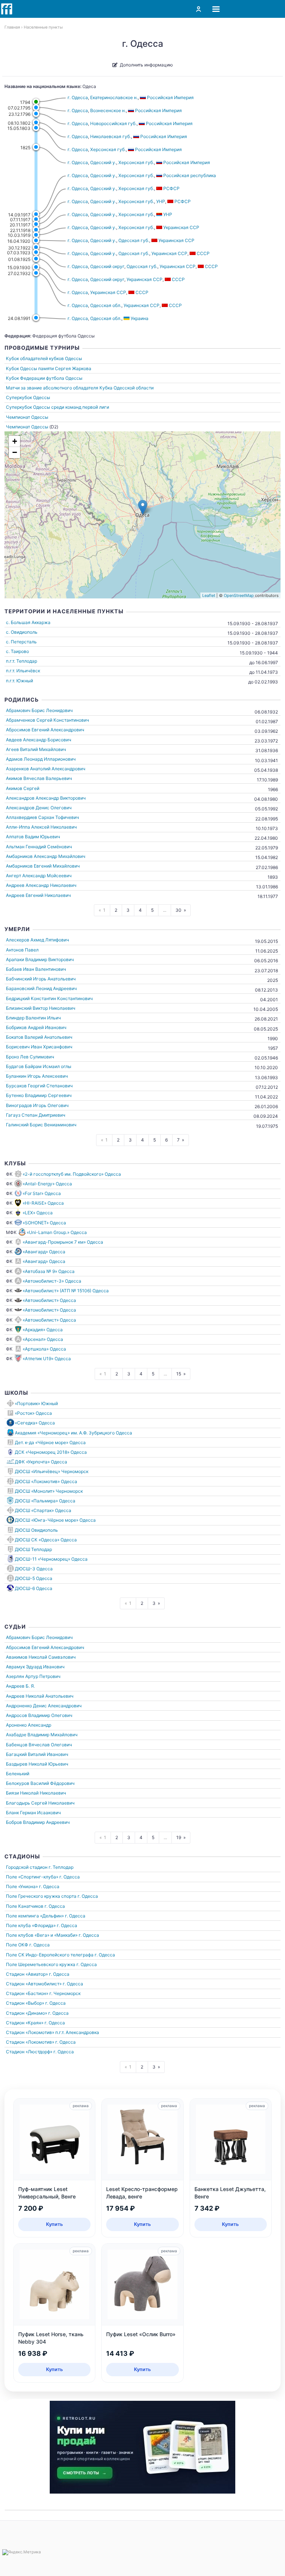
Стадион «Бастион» (27, 1993)
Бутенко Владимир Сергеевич (39, 1095)
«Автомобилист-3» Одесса (52, 1281)
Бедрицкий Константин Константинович (49, 998)
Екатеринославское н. (114, 97)
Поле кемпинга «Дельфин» (35, 1916)
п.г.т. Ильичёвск (23, 671)
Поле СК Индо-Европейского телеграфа (50, 1955)
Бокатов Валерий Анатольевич (39, 1037)
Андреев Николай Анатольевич (40, 1696)
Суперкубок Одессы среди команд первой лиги (58, 407)
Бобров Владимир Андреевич (38, 1822)
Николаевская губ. (111, 136)
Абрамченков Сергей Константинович (47, 720)
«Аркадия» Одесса (43, 1330)
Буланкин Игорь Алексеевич (37, 1076)
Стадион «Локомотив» (30, 2032)
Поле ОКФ (17, 1945)
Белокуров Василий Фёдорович (40, 1783)
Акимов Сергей (23, 788)
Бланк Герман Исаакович (33, 1813)
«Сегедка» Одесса (35, 1423)
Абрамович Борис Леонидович (39, 710)
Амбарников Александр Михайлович (46, 856)
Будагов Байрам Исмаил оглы (39, 1066)
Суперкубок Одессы (28, 397)
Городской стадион (27, 1867)
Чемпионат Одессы (27, 417)
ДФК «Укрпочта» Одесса (41, 1462)
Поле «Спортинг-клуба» (32, 1877)
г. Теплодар (61, 1867)
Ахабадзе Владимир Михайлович (42, 1735)
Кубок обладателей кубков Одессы (44, 358)
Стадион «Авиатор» (27, 1974)
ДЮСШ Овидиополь (36, 1530)
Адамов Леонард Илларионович (41, 759)
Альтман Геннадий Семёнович (39, 847)
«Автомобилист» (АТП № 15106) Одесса (66, 1291)
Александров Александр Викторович (46, 798)
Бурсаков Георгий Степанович (39, 1086)
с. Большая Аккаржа (28, 622)
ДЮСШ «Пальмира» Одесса (45, 1501)
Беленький (18, 1774)
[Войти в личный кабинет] (199, 9)
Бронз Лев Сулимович (30, 1057)
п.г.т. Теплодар (22, 661)
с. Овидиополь (22, 632)
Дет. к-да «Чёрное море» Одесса (50, 1442)
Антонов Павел (22, 950)
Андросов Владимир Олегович (39, 1715)
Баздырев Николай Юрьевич (37, 1764)
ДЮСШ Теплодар (33, 1549)
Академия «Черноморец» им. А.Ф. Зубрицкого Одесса (73, 1433)
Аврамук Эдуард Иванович (35, 1667)
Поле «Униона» (22, 1886)
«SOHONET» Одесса (44, 1223)
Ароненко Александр (29, 1725)
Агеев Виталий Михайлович (36, 749)
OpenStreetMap (239, 595)
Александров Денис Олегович (39, 808)
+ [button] (15, 441)
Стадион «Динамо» (27, 2013)
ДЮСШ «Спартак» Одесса (43, 1510)
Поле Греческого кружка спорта (41, 1896)
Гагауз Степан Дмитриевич (36, 1115)
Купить (55, 2224)
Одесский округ (107, 266)
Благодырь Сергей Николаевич (40, 1803)
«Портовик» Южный (36, 1403)
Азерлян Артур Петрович (33, 1676)
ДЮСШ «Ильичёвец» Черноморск (52, 1471)
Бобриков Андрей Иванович (36, 1027)
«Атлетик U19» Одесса (47, 1359)
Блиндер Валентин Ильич (33, 1018)
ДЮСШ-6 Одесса (34, 1588)
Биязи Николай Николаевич (36, 1793)
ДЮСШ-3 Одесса (34, 1569)
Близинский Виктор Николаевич (41, 1008)
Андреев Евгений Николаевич (38, 895)
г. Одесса (78, 97)
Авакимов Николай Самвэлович (41, 1657)
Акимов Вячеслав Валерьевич (39, 778)
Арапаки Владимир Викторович (40, 959)
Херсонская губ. (108, 149)
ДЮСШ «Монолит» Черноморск (49, 1491)
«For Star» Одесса (42, 1193)
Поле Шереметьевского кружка (41, 1964)
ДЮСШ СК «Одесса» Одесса (46, 1540)
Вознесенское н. (108, 110)
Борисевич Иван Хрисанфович (39, 1047)
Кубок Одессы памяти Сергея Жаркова (49, 368)
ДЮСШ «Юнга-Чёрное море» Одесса (55, 1520)
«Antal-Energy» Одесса (47, 1184)
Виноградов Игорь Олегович (37, 1105)
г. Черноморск (65, 1993)
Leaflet (209, 595)
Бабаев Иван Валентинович (36, 969)
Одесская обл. (106, 305)
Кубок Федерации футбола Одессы (44, 378)
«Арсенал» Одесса (43, 1339)
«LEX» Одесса (38, 1213)
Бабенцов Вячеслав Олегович (39, 1745)
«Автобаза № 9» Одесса (49, 1271)
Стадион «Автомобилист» (34, 1984)
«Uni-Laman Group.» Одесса (57, 1232)
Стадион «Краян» (25, 2023)
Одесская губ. (134, 240)
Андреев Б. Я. (20, 1686)
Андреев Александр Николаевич (41, 885)
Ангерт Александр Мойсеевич (39, 876)
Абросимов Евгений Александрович (45, 730)
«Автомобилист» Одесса (49, 1300)
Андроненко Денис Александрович (44, 1706)
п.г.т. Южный (19, 681)
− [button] (15, 452)
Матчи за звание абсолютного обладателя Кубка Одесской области (80, 388)
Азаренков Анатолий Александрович (46, 769)
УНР (161, 201)
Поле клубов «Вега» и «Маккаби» (42, 1935)
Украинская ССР (169, 253)
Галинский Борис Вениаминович (41, 1125)
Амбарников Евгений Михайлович (43, 866)
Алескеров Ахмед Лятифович (37, 940)
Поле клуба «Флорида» (31, 1925)
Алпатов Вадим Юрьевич (33, 837)
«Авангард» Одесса (44, 1252)
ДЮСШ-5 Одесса (34, 1578)
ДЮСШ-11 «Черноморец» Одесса (51, 1559)
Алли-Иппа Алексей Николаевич (41, 827)
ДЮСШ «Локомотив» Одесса (46, 1481)
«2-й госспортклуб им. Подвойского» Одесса (72, 1174)
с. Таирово (17, 651)
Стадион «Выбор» (25, 2003)
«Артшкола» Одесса (44, 1349)
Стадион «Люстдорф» (29, 2052)
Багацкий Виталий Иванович (37, 1754)
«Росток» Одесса (33, 1413)
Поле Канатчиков (25, 1906)
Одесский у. (103, 162)
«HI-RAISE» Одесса (43, 1203)
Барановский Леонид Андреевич (41, 988)
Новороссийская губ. (113, 123)
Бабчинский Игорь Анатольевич (41, 979)
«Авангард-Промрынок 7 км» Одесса (63, 1242)
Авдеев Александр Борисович (39, 740)
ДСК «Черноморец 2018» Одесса (51, 1452)
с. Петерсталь (21, 642)
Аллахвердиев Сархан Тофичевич (42, 817)
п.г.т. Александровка (77, 2032)
